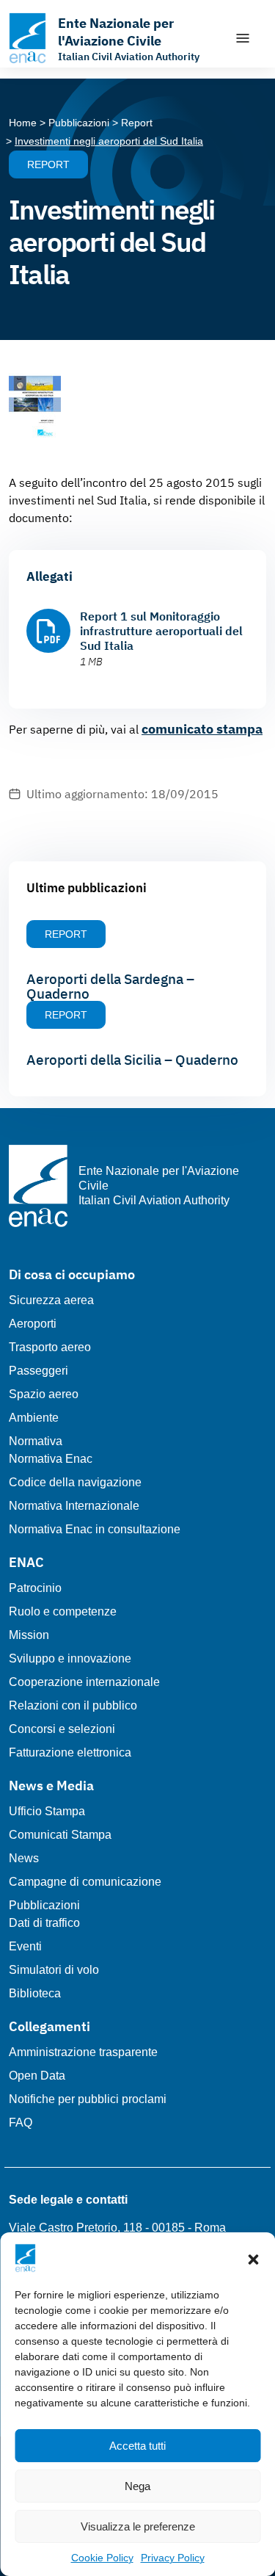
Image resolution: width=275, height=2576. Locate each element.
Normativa (36, 1441)
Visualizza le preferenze (138, 2526)
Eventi (25, 1946)
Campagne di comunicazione (85, 1882)
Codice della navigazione (75, 1482)
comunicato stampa (202, 729)
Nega (137, 2486)
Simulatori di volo (54, 1970)
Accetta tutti (137, 2446)
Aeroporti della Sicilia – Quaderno (132, 1060)
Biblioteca (35, 1993)
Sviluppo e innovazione (70, 1658)
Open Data (37, 2076)
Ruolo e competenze (63, 1611)
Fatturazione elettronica (70, 1752)
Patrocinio (35, 1588)
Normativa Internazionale (74, 1506)
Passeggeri (38, 1371)
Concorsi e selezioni (62, 1729)
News (24, 1858)
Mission (29, 1635)
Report (48, 164)
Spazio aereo (44, 1394)
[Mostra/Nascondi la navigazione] (243, 38)
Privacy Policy (173, 2558)
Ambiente (34, 1418)
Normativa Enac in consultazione (95, 1529)
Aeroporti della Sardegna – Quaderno (110, 986)
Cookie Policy (102, 2558)
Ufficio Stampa (47, 1811)
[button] (253, 2258)
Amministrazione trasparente (83, 2052)
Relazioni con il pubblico (73, 1705)
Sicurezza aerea (51, 1300)
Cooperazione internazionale (84, 1682)
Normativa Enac (51, 1459)
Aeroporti (33, 1324)
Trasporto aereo (50, 1347)
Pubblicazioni (44, 1905)
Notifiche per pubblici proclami (88, 2099)
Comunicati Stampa (60, 1835)
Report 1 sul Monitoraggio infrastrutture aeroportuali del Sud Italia (161, 631)
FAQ (21, 2123)
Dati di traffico (44, 1923)
